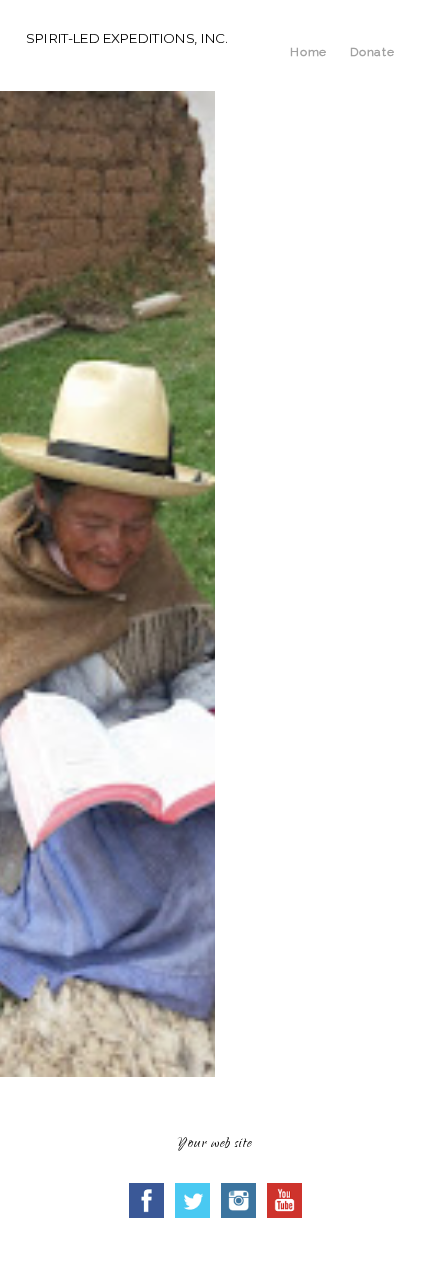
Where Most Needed (294, 664)
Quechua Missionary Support (315, 698)
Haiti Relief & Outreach (301, 731)
